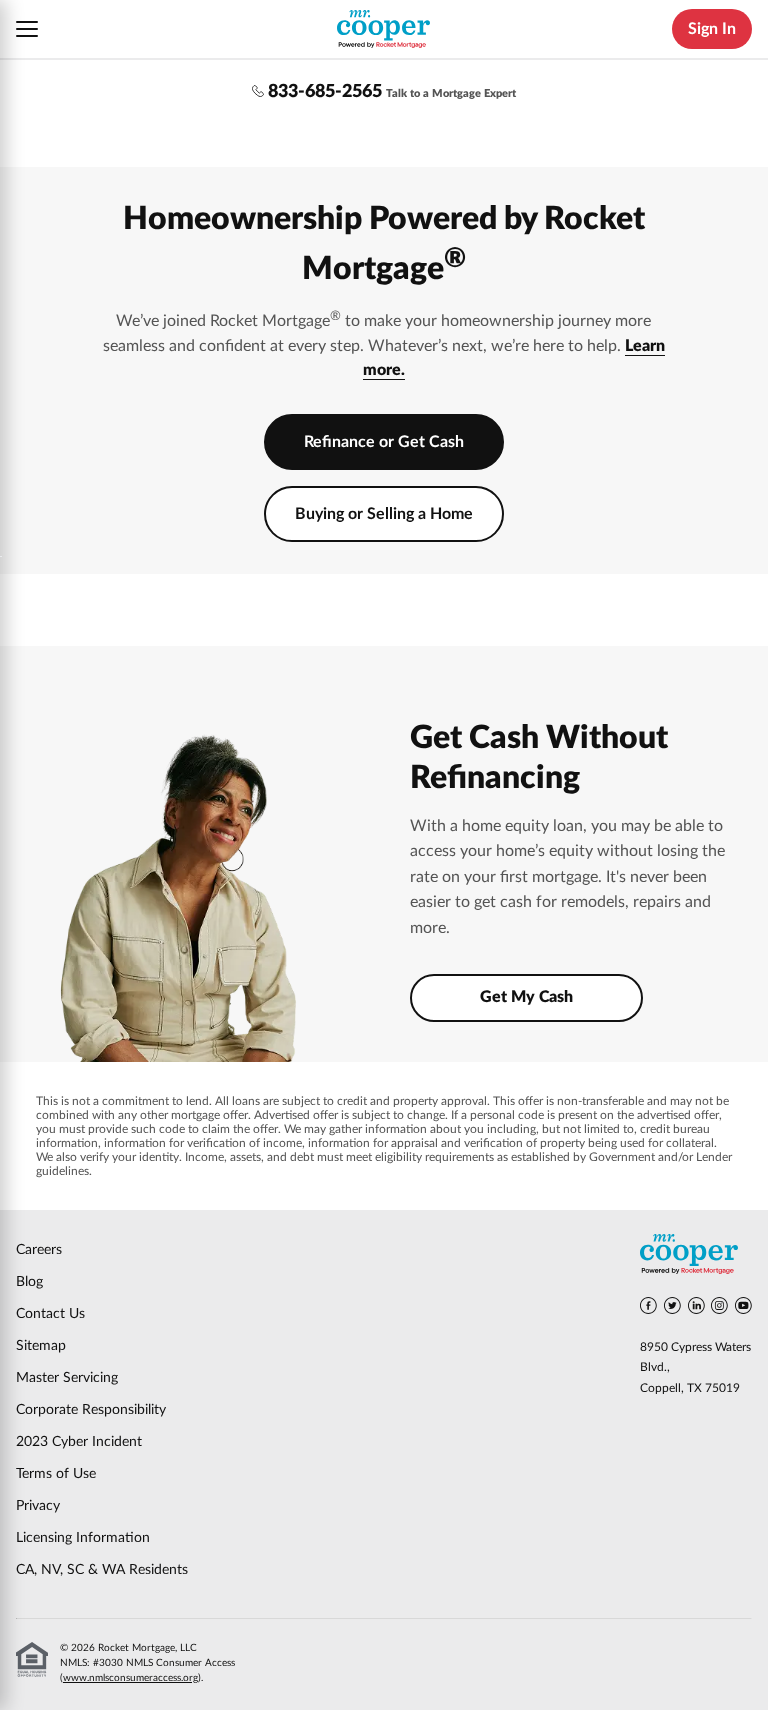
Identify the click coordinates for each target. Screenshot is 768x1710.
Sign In (712, 29)
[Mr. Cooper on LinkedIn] (696, 1309)
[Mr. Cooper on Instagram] (719, 1309)
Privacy (38, 1506)
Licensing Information (83, 1538)
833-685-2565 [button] (325, 92)
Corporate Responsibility (91, 1410)
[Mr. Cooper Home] (696, 1257)
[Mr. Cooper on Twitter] (672, 1309)
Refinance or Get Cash (384, 442)
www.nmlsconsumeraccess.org (130, 1678)
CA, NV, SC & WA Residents (102, 1570)
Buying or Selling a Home (384, 514)
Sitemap (41, 1346)
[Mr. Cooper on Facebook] (648, 1309)
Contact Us (50, 1314)
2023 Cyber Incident (79, 1442)
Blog (29, 1282)
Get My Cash (526, 997)
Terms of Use (56, 1474)
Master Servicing (67, 1378)
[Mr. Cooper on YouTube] (743, 1309)
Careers (39, 1250)
